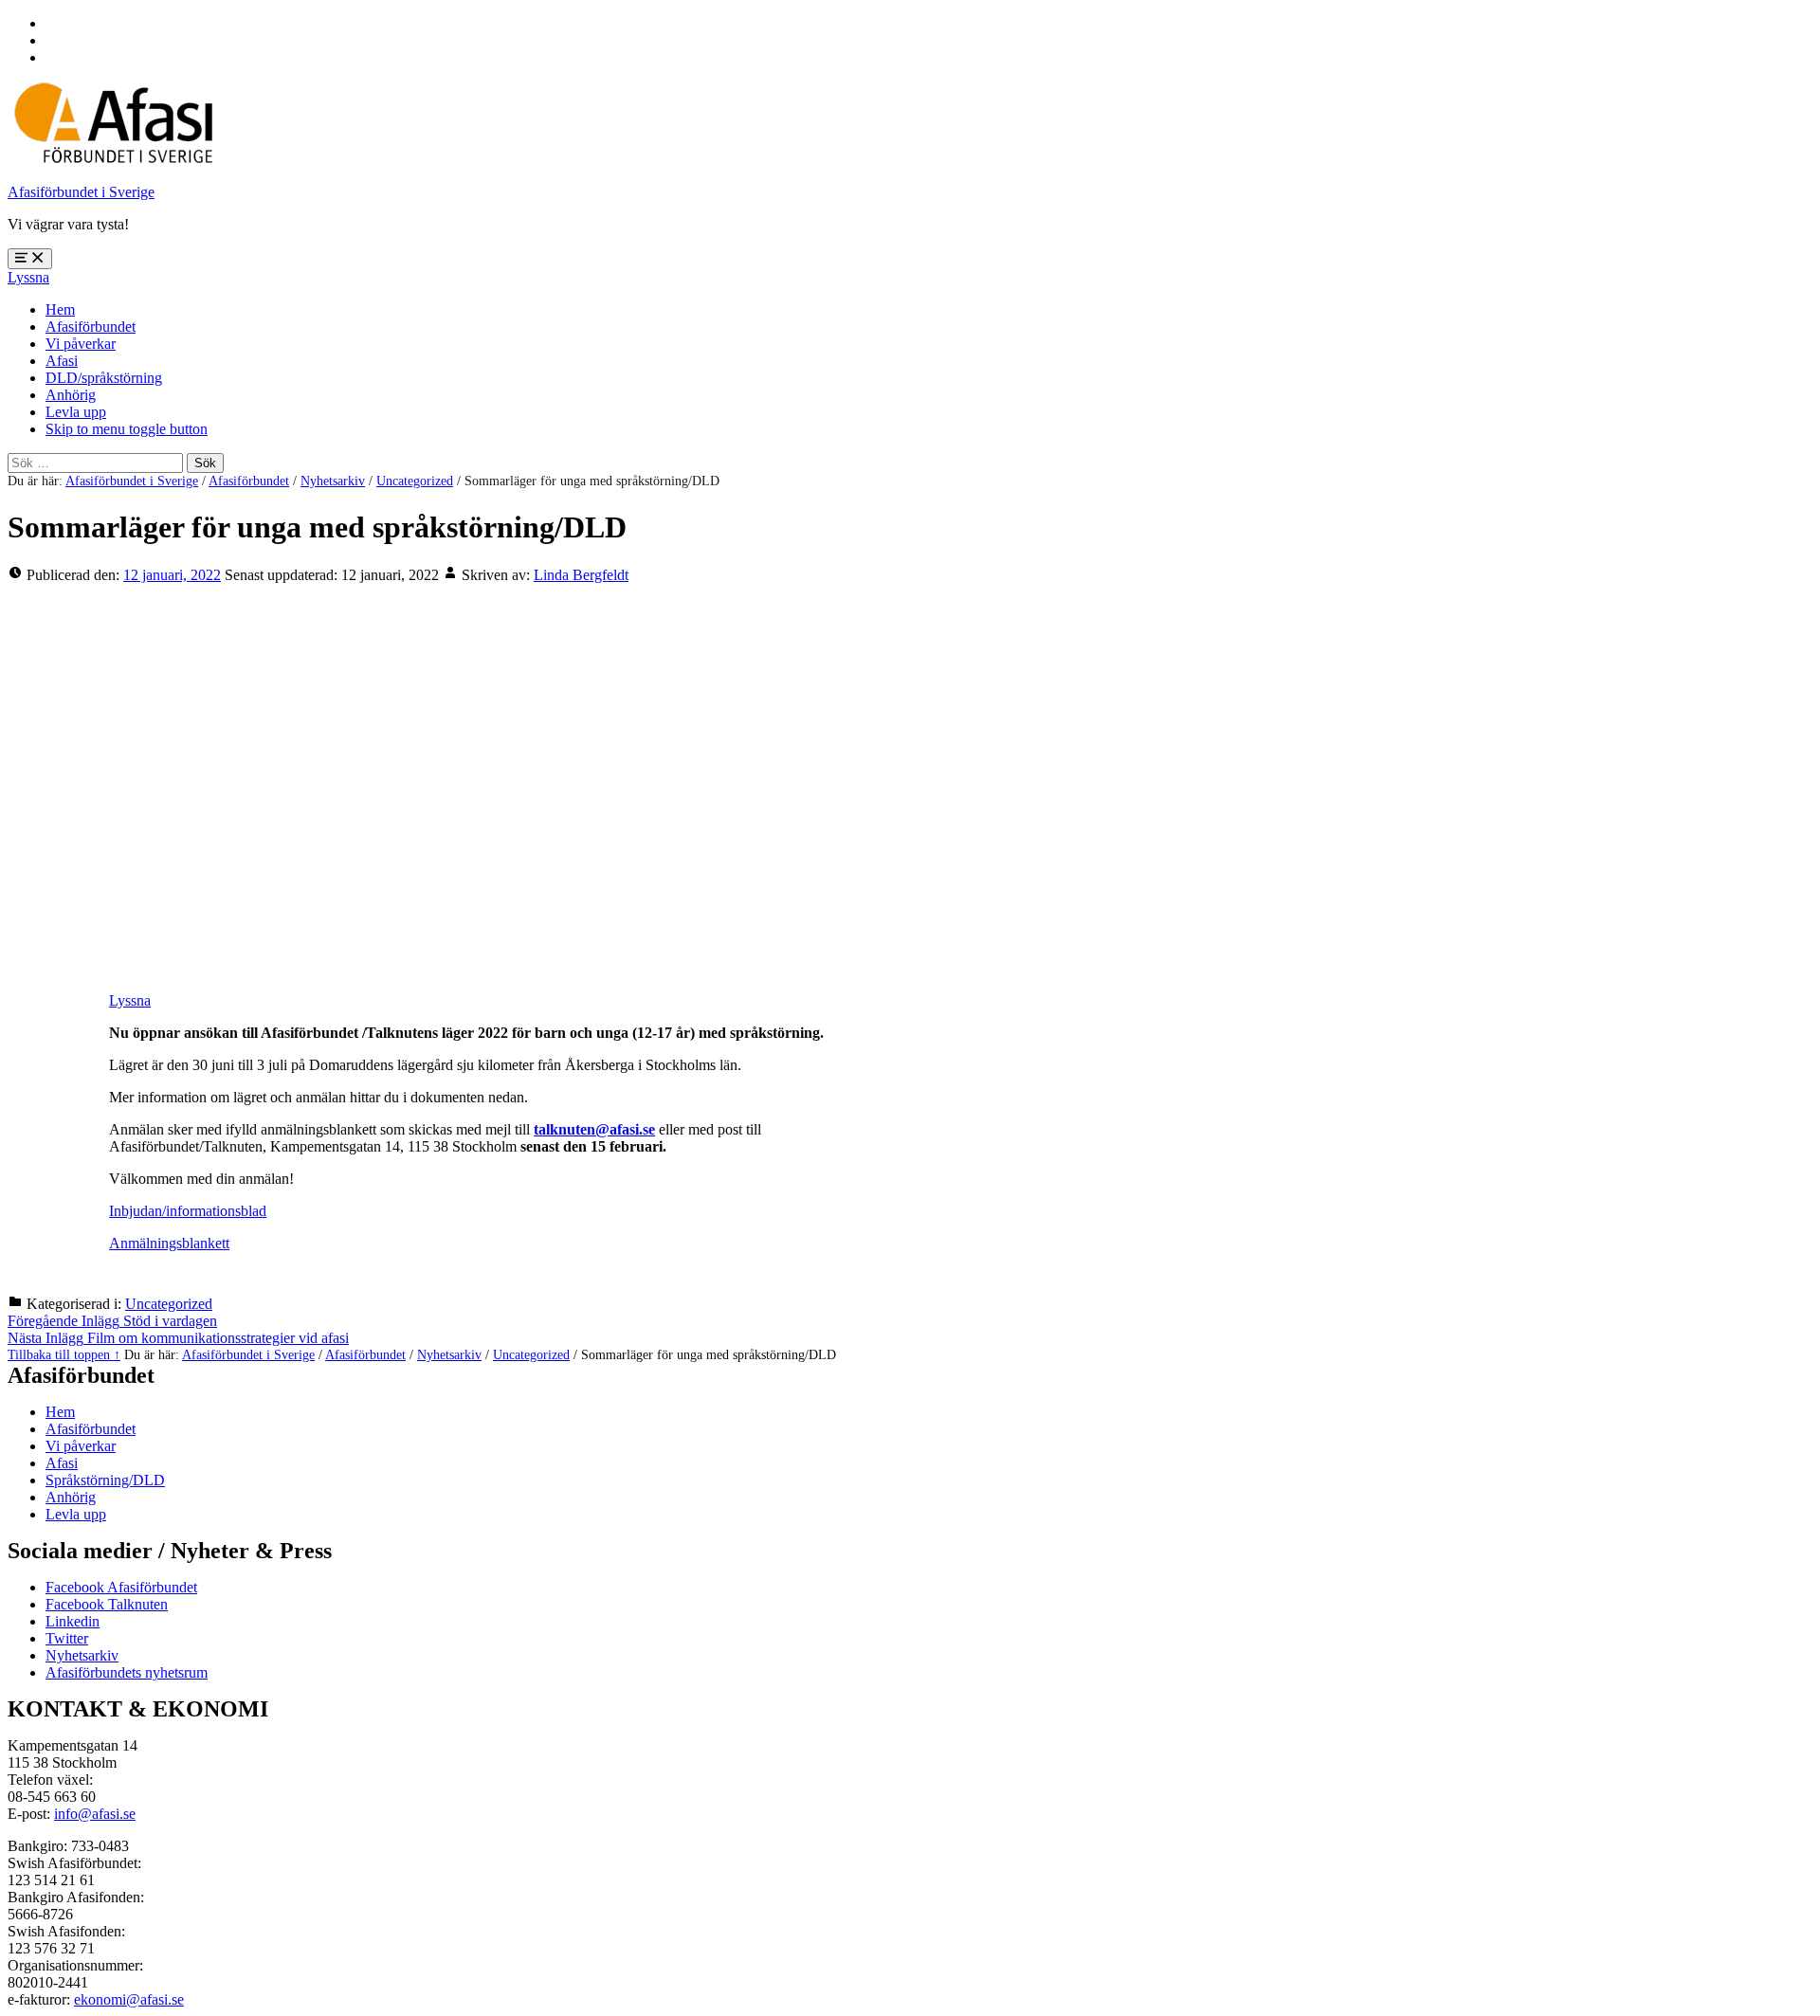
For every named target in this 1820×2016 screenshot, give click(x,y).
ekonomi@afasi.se (129, 1999)
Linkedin (73, 1621)
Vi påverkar (81, 344)
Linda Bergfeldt (581, 575)
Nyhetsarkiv (333, 481)
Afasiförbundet (91, 327)
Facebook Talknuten (107, 1604)
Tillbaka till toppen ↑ (64, 1354)
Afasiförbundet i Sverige (81, 192)
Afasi (62, 361)
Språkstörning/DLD (105, 1480)
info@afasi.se (95, 1814)
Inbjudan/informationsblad (188, 1211)
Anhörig (71, 395)
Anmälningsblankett (169, 1243)
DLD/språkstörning (104, 378)
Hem (60, 309)
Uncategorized (415, 481)
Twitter (67, 1638)
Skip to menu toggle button (127, 429)
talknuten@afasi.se (594, 1129)
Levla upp (76, 412)
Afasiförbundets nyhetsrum (127, 1672)
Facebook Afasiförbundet (121, 1587)
